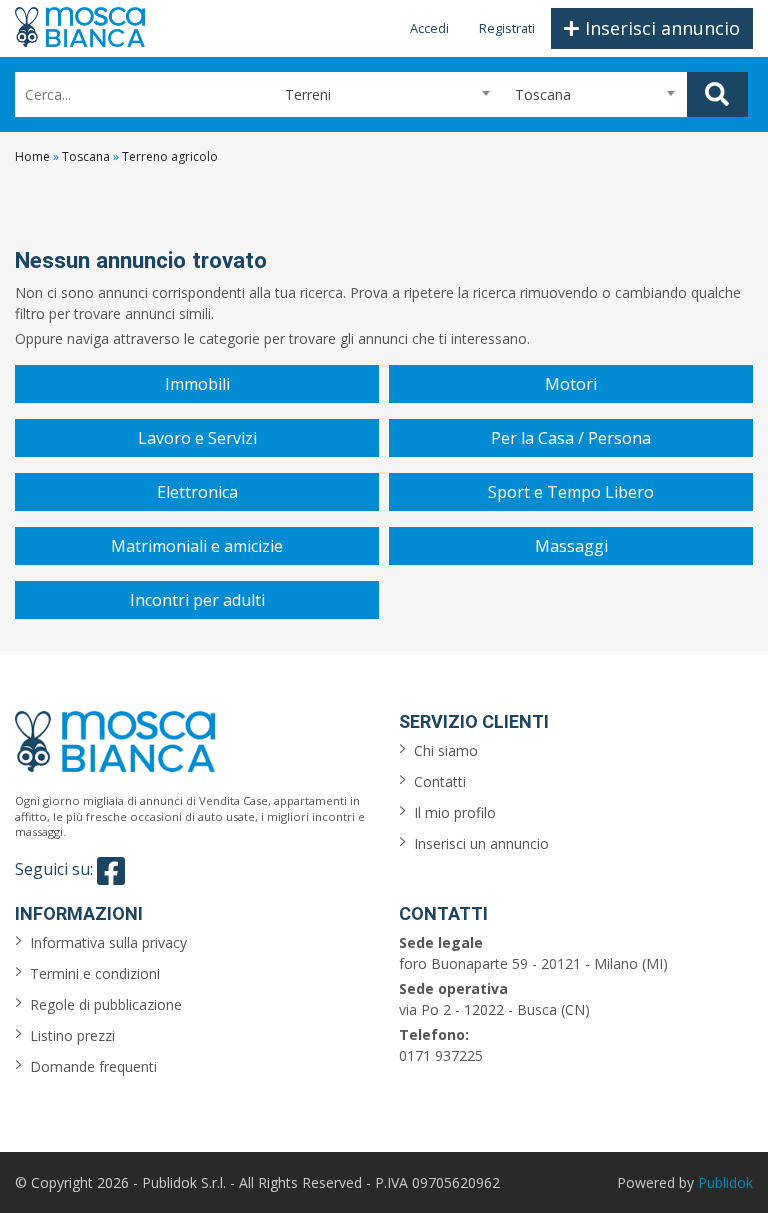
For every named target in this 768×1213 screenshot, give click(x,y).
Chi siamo (446, 750)
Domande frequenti (93, 1066)
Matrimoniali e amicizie (197, 546)
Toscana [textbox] (543, 94)
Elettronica (197, 492)
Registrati (507, 28)
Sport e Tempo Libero (571, 492)
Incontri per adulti (197, 600)
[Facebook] (111, 871)
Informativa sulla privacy (108, 942)
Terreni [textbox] (300, 94)
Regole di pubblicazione (106, 1004)
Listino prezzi (72, 1035)
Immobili (197, 384)
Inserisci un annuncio (481, 843)
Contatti (440, 781)
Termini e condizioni (95, 973)
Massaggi (571, 546)
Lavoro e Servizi (197, 438)
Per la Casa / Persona (571, 438)
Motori (571, 384)
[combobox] (379, 94)
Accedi (429, 28)
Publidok (725, 1182)
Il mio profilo (455, 812)
